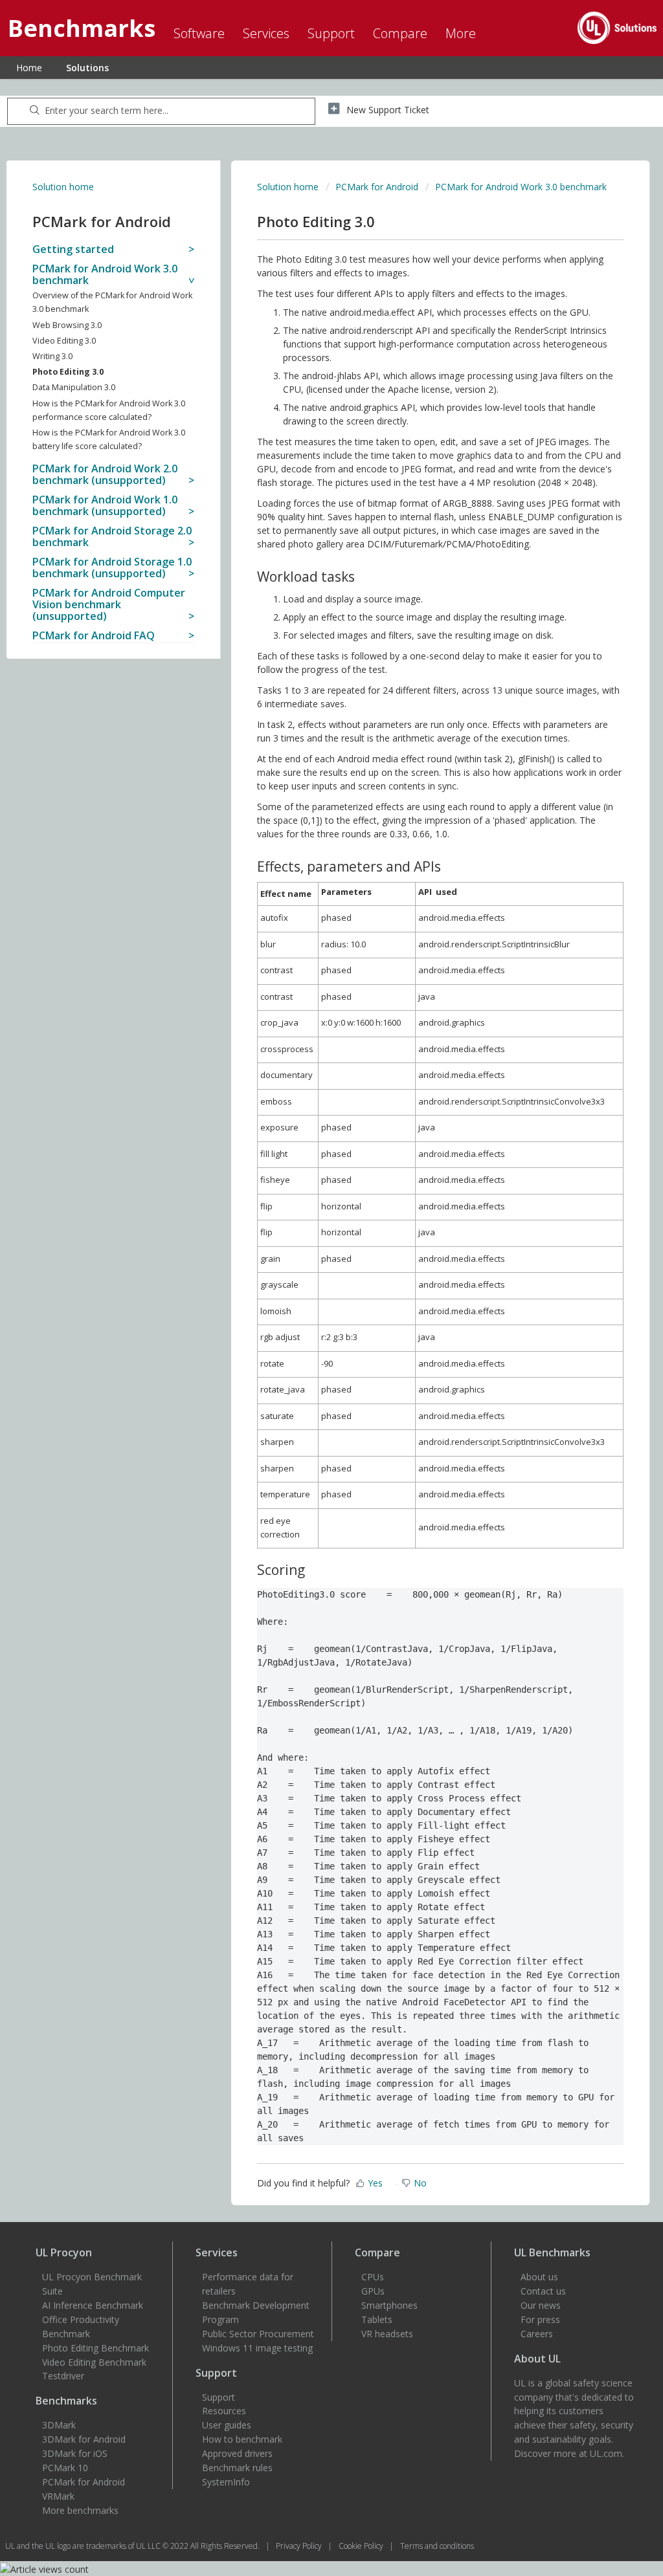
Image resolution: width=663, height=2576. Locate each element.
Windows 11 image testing (257, 2348)
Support (219, 2397)
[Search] (35, 111)
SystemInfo (226, 2482)
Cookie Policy (362, 2546)
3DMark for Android (84, 2439)
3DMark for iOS (75, 2453)
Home (29, 68)
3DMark (59, 2425)
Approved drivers (237, 2453)
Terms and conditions (437, 2546)
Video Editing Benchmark (94, 2362)
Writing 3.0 (52, 356)
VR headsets (387, 2334)
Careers (537, 2334)
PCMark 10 (65, 2468)
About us (539, 2277)
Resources (224, 2411)
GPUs (373, 2291)
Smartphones (389, 2305)
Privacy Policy (300, 2546)
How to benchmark (242, 2439)
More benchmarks (80, 2510)
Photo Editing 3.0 (68, 372)
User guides (227, 2425)
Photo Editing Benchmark (96, 2348)
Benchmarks (66, 2401)
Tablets (377, 2319)
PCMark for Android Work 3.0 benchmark (521, 187)
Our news (541, 2305)
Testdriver (63, 2376)
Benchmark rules (237, 2468)
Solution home (63, 187)
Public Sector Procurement (258, 2334)
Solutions (87, 68)
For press (540, 2319)
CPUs (373, 2277)
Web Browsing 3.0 (67, 325)
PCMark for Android (377, 187)
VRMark (58, 2496)
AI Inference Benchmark (93, 2305)
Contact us (543, 2291)
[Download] (308, 1155)
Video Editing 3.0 (64, 341)
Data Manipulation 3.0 (74, 387)
